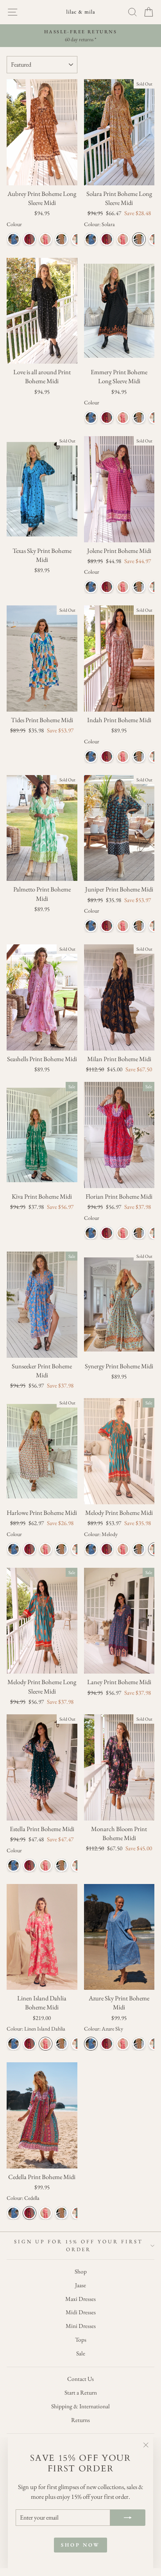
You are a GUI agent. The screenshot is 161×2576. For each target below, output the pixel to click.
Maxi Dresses (80, 2299)
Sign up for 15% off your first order (78, 2245)
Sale (81, 2353)
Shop (81, 2272)
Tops (81, 2340)
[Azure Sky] (13, 239)
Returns (80, 2420)
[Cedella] (30, 239)
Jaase (80, 2285)
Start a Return (81, 2393)
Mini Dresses (81, 2326)
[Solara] (62, 239)
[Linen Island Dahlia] (46, 239)
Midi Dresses (81, 2312)
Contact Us (80, 2379)
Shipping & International (80, 2406)
